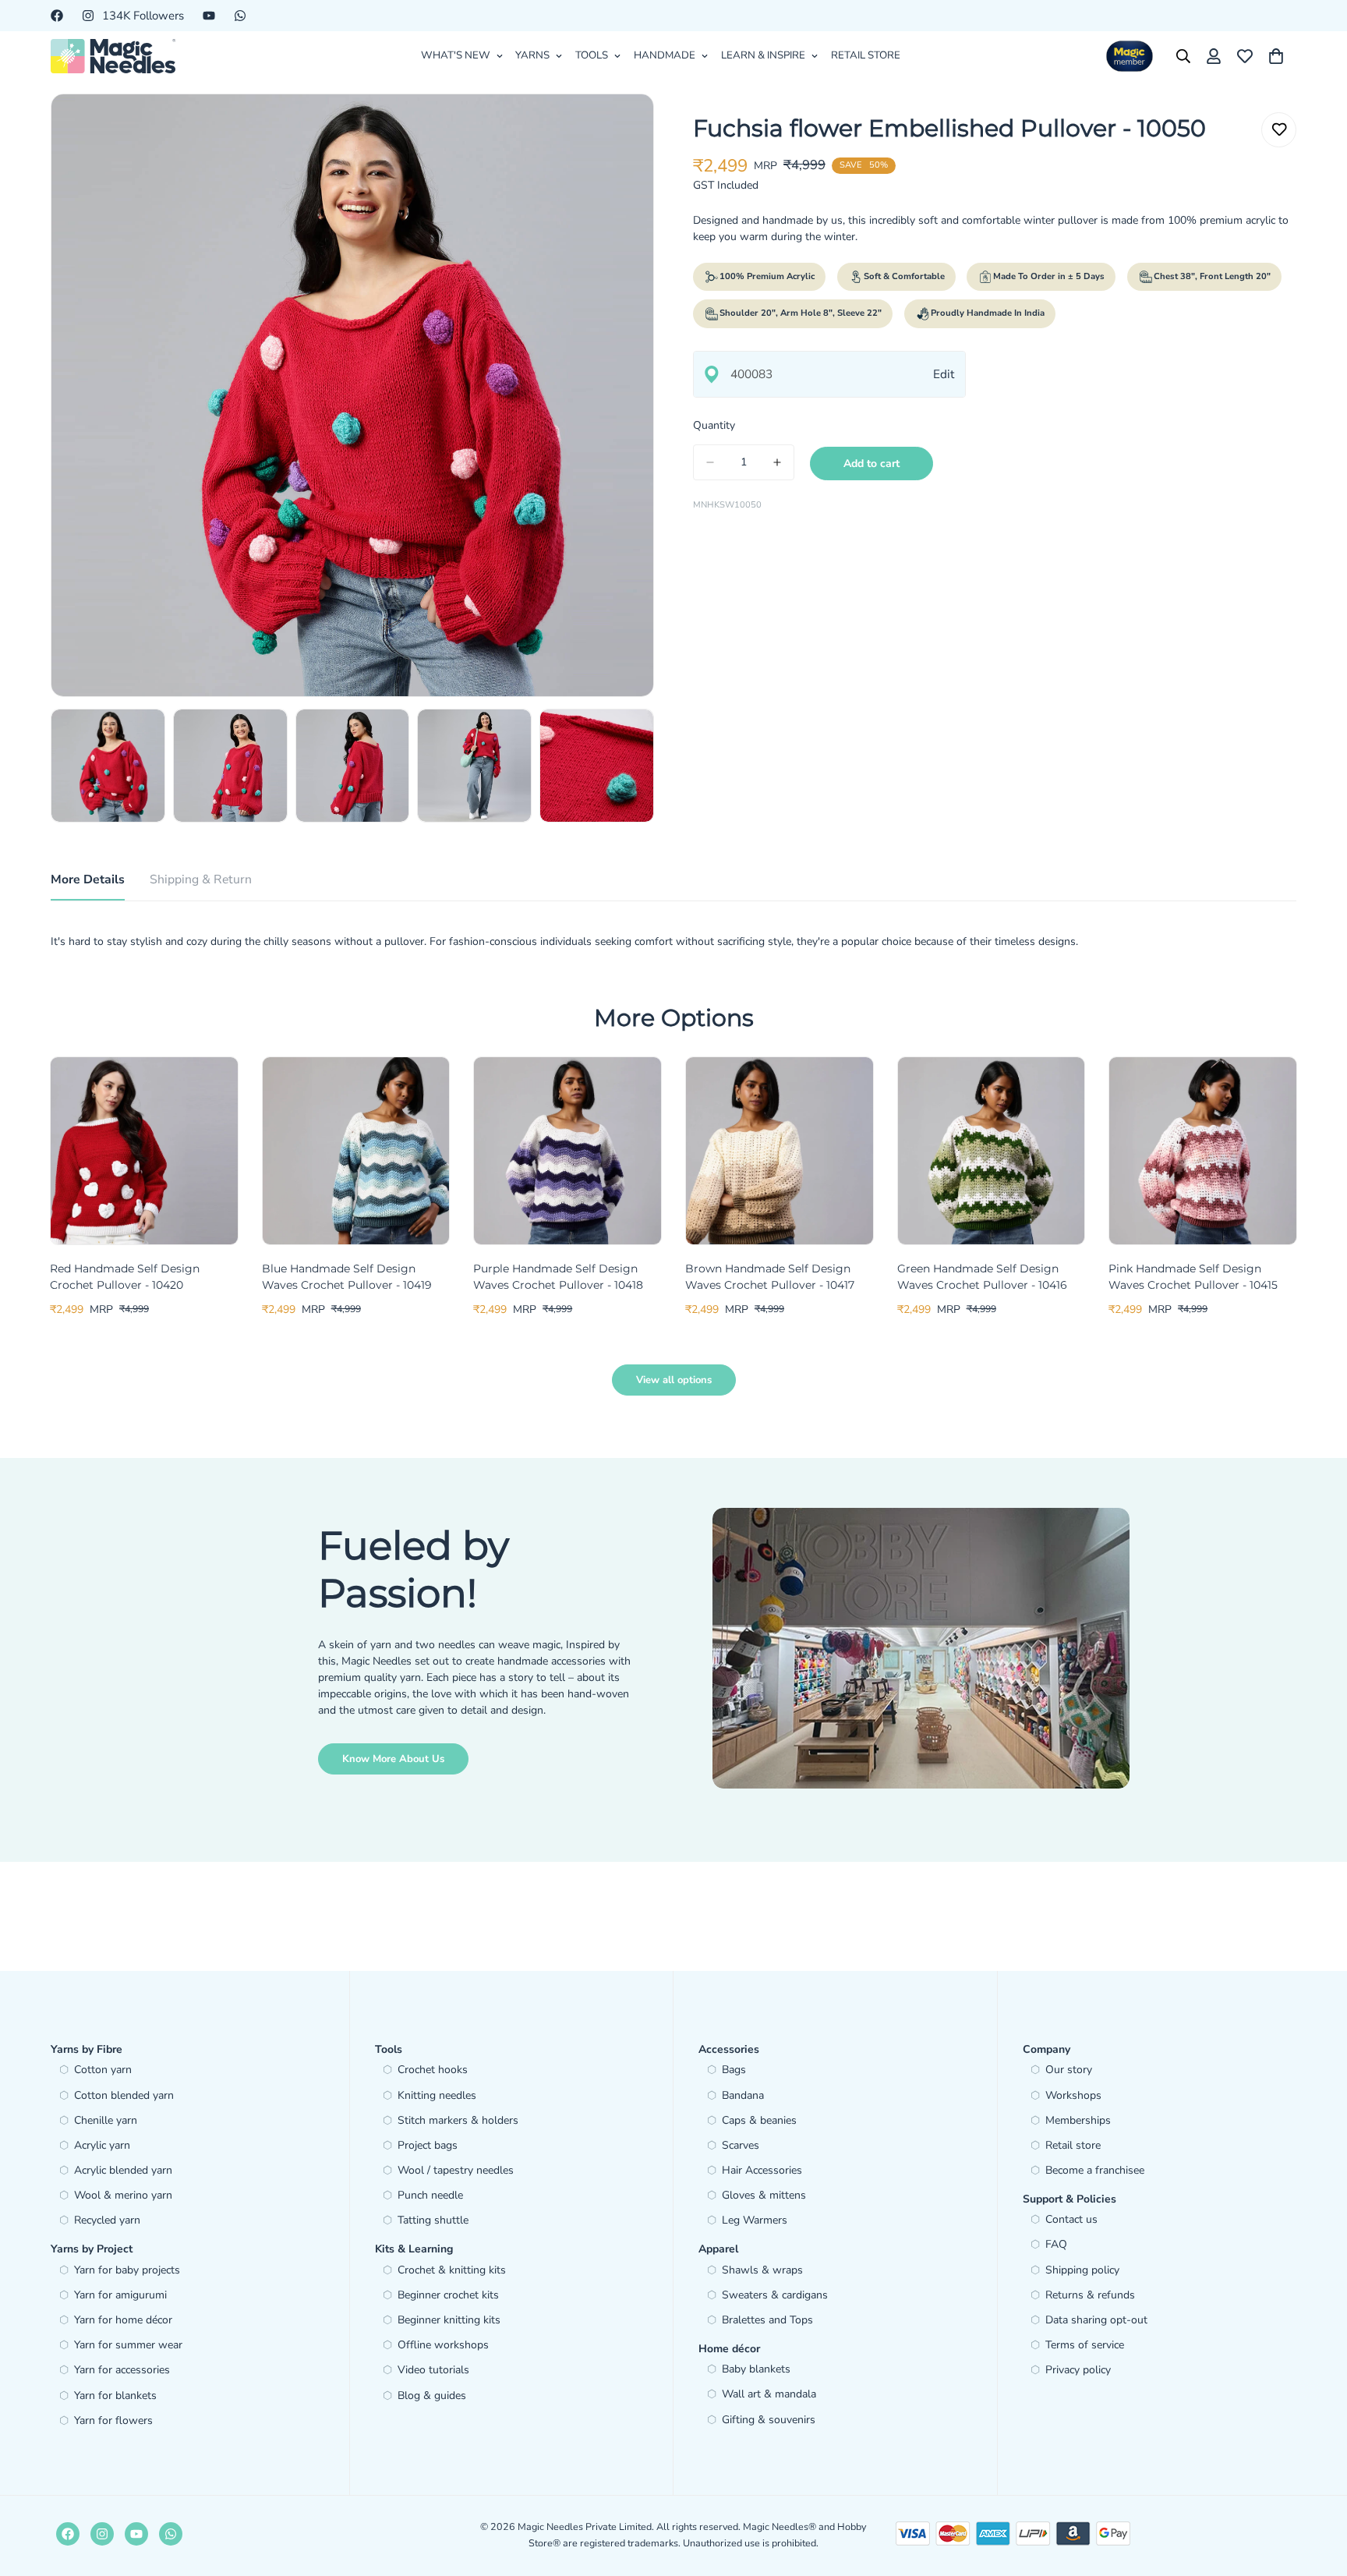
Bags (734, 2070)
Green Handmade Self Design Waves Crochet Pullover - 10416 (982, 1277)
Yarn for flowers (113, 2420)
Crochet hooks (433, 2070)
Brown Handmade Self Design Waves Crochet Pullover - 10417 (770, 1277)
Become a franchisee (1095, 2170)
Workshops (1073, 2095)
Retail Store (866, 55)
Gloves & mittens (764, 2195)
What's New (456, 55)
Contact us (1071, 2219)
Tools (592, 55)
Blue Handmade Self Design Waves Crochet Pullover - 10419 (347, 1277)
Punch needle (430, 2195)
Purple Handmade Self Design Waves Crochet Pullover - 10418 (558, 1277)
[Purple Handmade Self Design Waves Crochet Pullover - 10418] (567, 1151)
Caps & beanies (759, 2120)
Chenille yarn (106, 2120)
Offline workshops (443, 2345)
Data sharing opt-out (1096, 2320)
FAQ (1056, 2244)
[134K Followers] (102, 2534)
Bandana (743, 2095)
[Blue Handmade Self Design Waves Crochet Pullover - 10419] (356, 1151)
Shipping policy (1082, 2270)
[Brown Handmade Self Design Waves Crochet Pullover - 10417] (780, 1151)
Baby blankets (756, 2369)
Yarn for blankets (115, 2396)
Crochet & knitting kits (452, 2270)
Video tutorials (433, 2370)
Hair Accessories (762, 2170)
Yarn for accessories (122, 2370)
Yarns (532, 55)
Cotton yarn (103, 2070)
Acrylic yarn (102, 2145)
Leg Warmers (755, 2220)
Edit (944, 374)
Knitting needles (437, 2095)
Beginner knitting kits (449, 2320)
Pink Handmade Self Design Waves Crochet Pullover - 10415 (1193, 1277)
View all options (674, 1380)
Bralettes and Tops (767, 2320)
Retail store (1073, 2145)
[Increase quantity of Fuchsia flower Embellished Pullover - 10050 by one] (777, 462)
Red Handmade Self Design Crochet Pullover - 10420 (125, 1277)
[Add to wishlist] (1279, 130)
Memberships (1078, 2120)
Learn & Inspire (763, 55)
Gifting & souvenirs (769, 2420)
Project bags (428, 2145)
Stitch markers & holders (458, 2120)
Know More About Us (393, 1759)
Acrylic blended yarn (123, 2170)
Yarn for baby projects (127, 2270)
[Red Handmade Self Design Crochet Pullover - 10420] (144, 1151)
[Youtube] (209, 16)
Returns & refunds (1090, 2295)
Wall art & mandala (769, 2394)
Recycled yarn (107, 2220)
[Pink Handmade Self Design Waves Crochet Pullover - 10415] (1203, 1151)
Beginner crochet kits (448, 2295)
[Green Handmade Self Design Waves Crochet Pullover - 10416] (992, 1151)
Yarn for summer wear (128, 2345)
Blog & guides (432, 2396)
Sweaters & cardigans (775, 2295)
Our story (1069, 2070)
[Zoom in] (621, 127)
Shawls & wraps (762, 2270)
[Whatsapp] (240, 16)
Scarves (741, 2145)
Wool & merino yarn (123, 2195)
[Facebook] (57, 16)
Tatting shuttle (433, 2220)
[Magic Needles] (113, 56)
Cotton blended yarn (124, 2095)
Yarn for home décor (123, 2320)
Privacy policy (1078, 2370)
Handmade (665, 55)
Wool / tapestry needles (456, 2170)
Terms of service (1085, 2345)
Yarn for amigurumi (120, 2295)
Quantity (714, 425)
